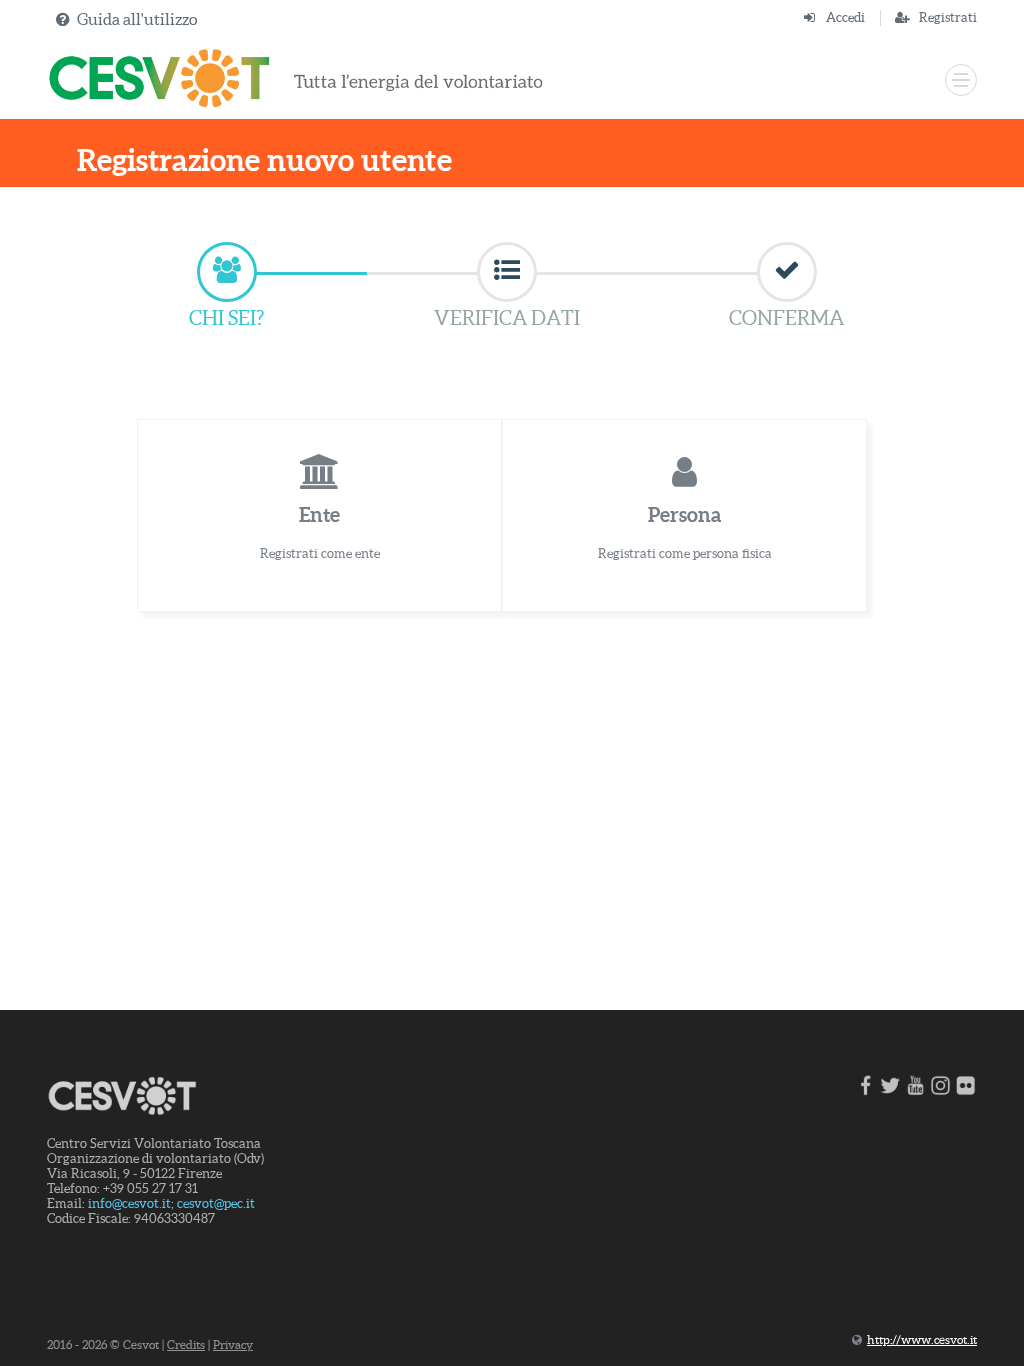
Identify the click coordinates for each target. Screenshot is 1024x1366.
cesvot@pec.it (216, 1203)
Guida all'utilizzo (137, 19)
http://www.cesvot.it (922, 1339)
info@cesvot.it (129, 1203)
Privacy (233, 1344)
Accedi (845, 17)
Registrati (948, 17)
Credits (186, 1344)
